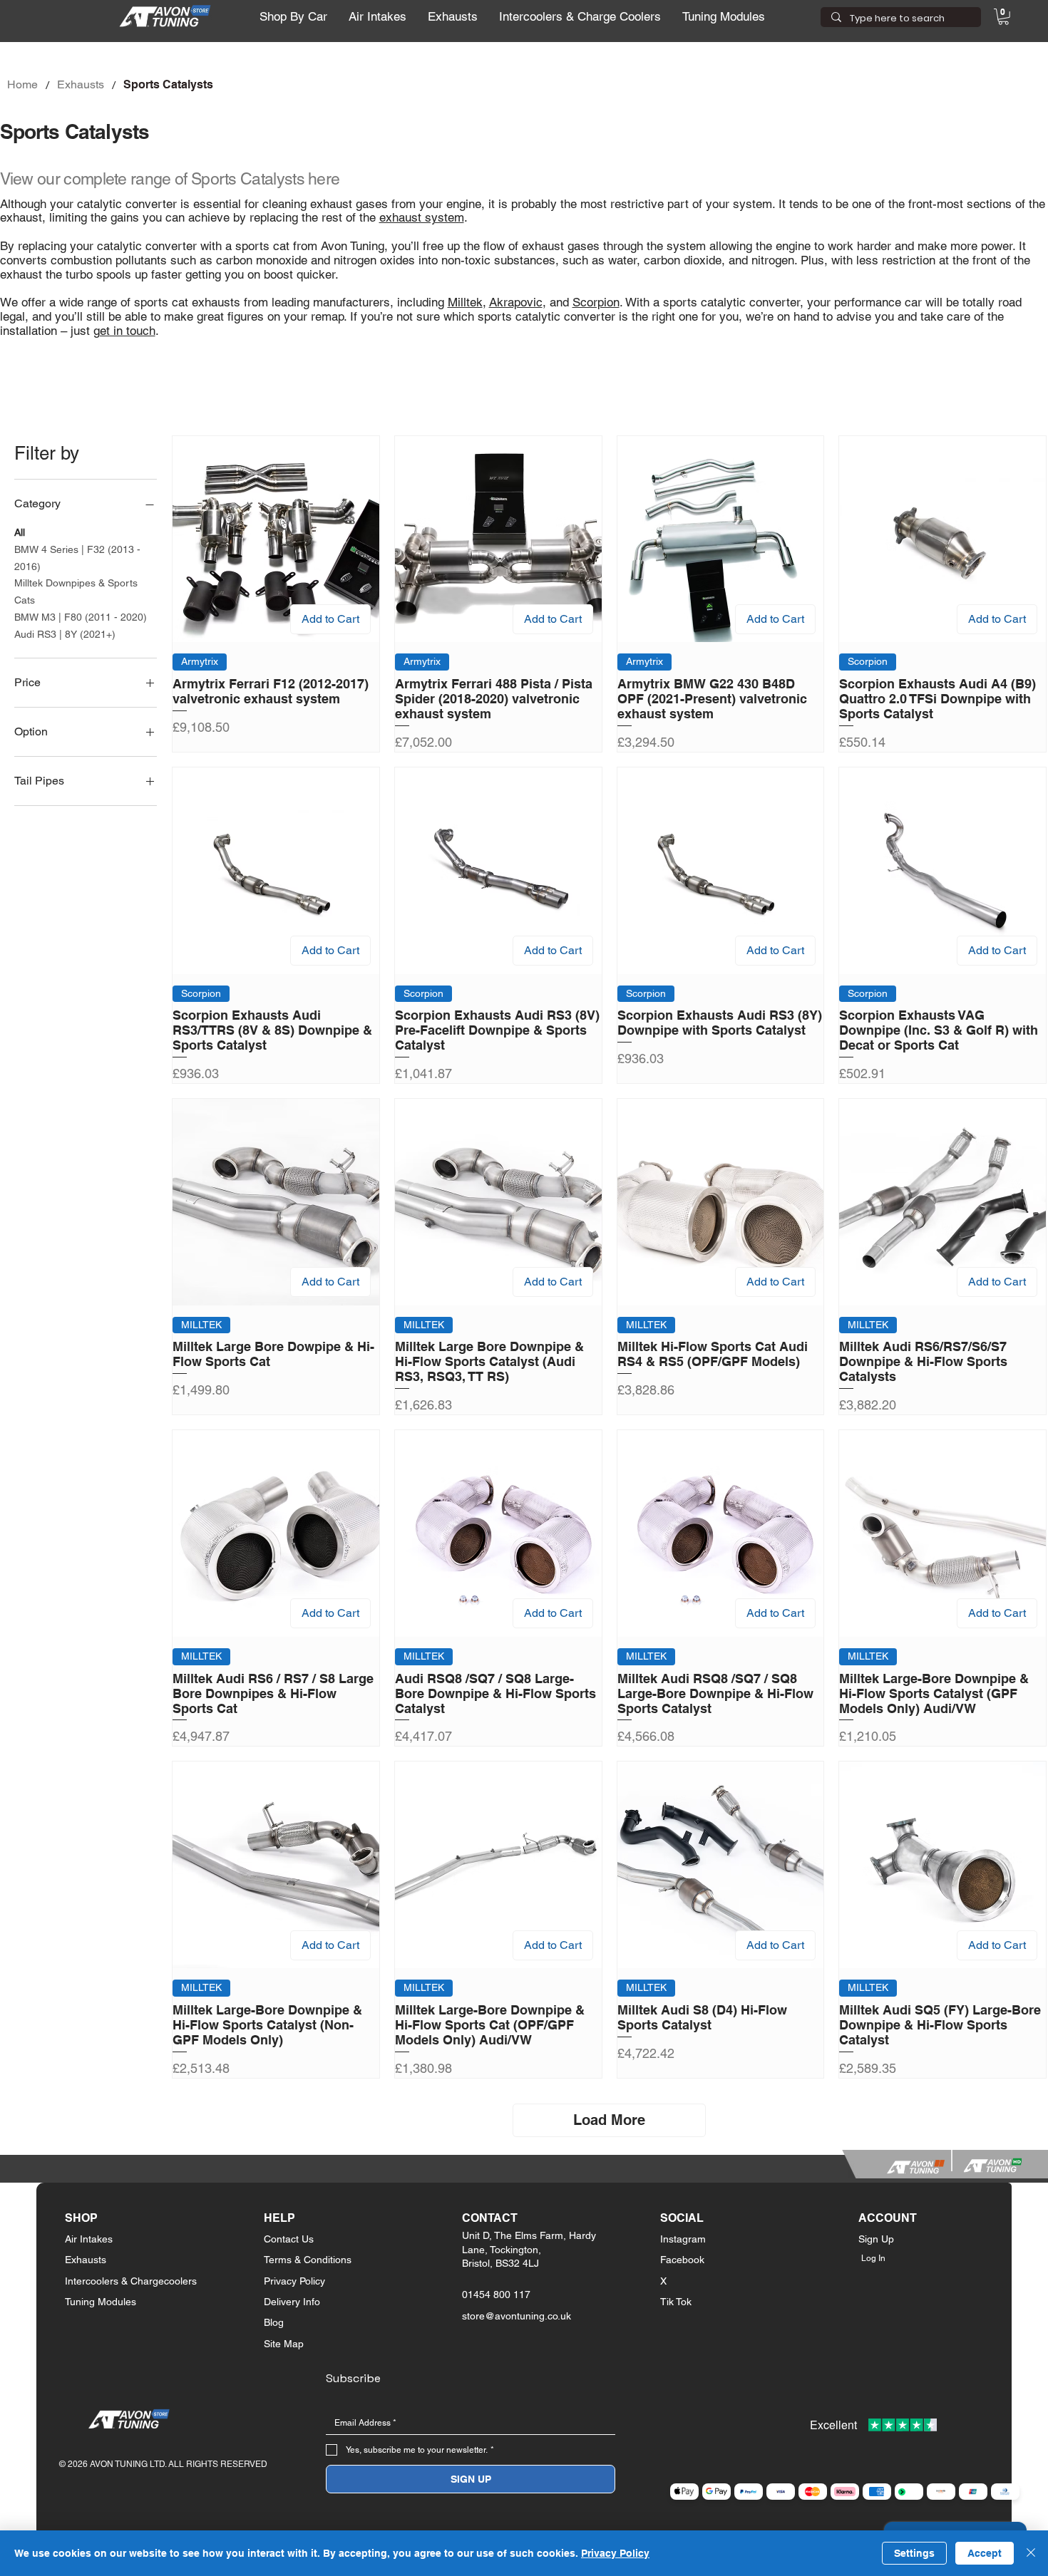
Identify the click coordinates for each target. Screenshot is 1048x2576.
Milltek (465, 302)
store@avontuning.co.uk (517, 2316)
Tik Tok (676, 2302)
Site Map (284, 2344)
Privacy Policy (294, 2281)
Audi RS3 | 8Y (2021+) (65, 634)
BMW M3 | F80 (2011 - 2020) (81, 617)
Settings (914, 2553)
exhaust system (422, 217)
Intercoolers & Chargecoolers (131, 2281)
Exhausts (86, 2260)
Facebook (682, 2260)
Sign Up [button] (876, 2239)
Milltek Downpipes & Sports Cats (76, 591)
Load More (609, 2120)
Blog (274, 2322)
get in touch (124, 331)
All (20, 532)
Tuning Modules (101, 2302)
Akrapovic (516, 302)
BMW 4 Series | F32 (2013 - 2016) (77, 558)
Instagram (683, 2239)
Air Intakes (89, 2239)
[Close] (1031, 2553)
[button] (293, 17)
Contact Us (289, 2239)
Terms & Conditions (308, 2260)
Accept (985, 2553)
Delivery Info (292, 2302)
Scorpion (596, 302)
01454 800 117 (496, 2295)
